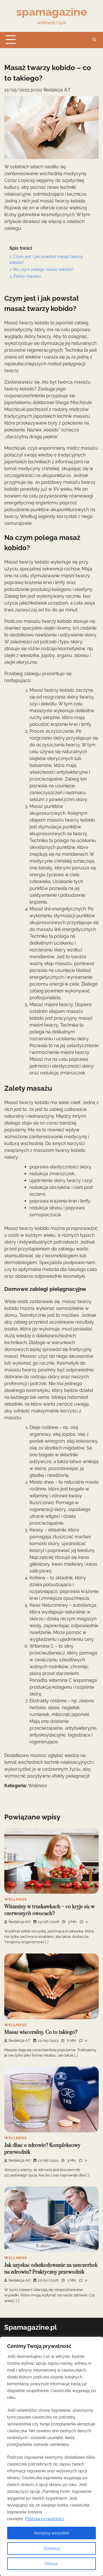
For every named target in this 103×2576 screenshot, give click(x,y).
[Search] (94, 40)
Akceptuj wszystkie (51, 2533)
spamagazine (52, 12)
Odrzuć (51, 2564)
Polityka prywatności (45, 2519)
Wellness (38, 1786)
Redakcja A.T (57, 90)
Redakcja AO (20, 1922)
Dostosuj (51, 2548)
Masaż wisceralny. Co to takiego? (41, 2032)
